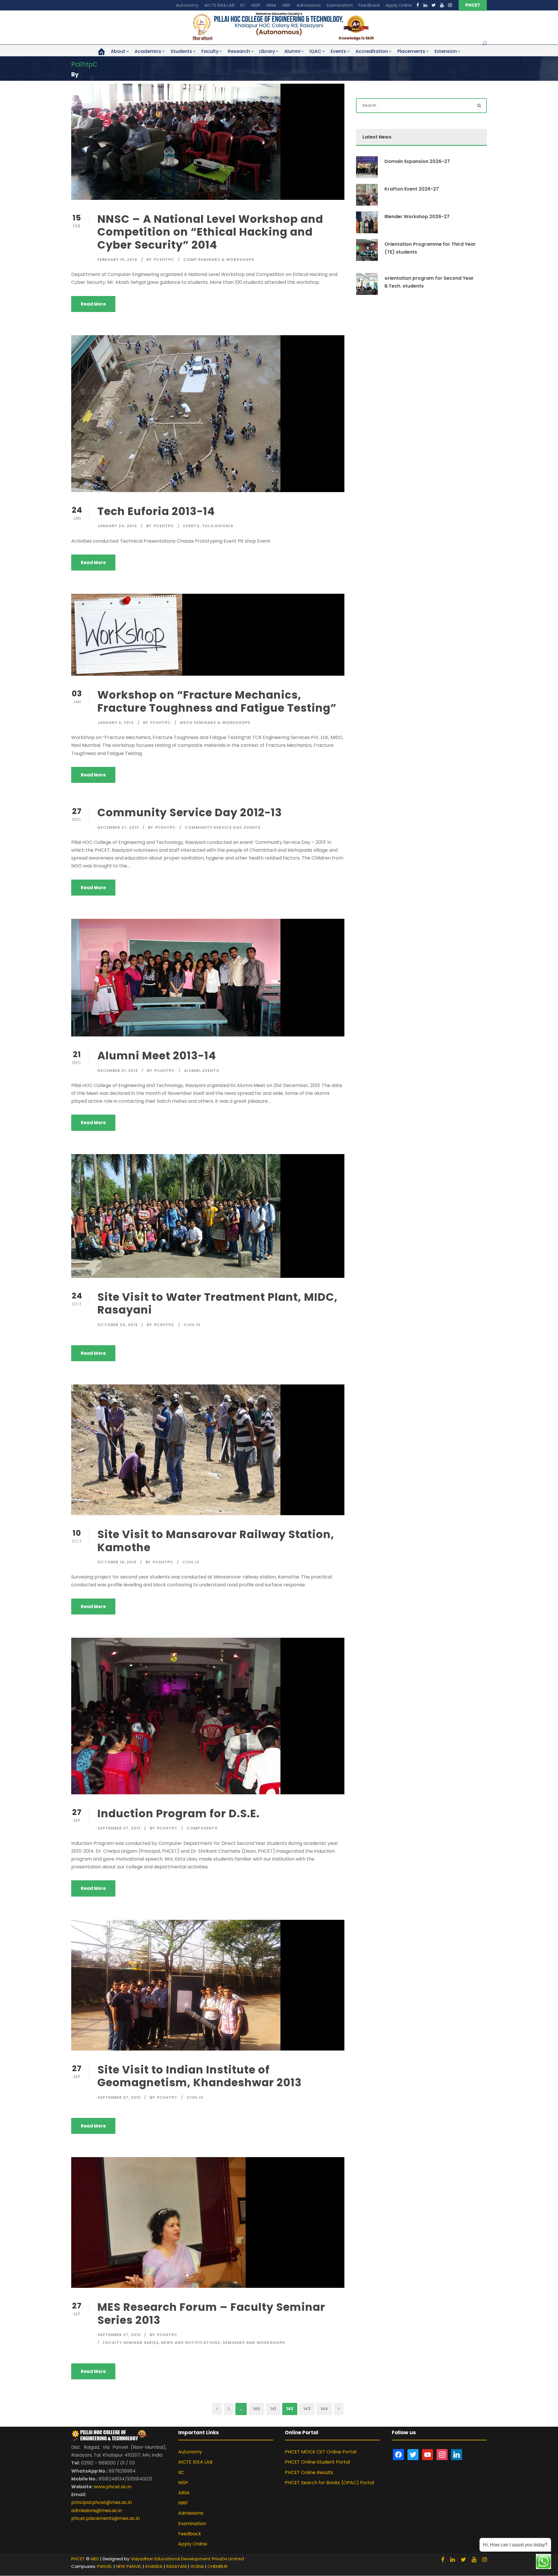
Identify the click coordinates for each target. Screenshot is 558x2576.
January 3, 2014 (116, 723)
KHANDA (154, 2566)
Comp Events (202, 1828)
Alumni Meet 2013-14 (157, 1056)
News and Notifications (191, 2343)
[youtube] (442, 5)
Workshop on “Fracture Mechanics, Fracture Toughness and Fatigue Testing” (217, 701)
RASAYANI (176, 2566)
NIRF (286, 5)
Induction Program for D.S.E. (178, 1813)
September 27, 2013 (119, 1828)
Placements (411, 51)
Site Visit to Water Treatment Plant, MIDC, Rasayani (218, 1303)
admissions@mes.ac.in (97, 2510)
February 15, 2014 (117, 260)
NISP (256, 5)
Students (181, 51)
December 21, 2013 (118, 1071)
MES (95, 2559)
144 (324, 2409)
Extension (446, 51)
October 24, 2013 (118, 1325)
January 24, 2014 (117, 526)
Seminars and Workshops (254, 2343)
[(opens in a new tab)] (158, 2222)
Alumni (292, 51)
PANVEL (105, 2566)
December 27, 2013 (118, 827)
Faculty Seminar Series (131, 2343)
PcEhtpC (164, 260)
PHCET (473, 5)
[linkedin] (425, 5)
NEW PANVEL (129, 2566)
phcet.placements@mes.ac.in (105, 2518)
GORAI (197, 2566)
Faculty (210, 51)
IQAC (315, 51)
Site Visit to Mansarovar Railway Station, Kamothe (216, 1541)
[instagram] (450, 5)
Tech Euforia (218, 526)
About (118, 51)
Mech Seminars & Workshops (215, 723)
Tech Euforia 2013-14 (156, 511)
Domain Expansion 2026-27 (417, 161)
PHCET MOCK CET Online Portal (321, 2452)
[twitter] (434, 5)
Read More (93, 304)
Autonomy (187, 5)
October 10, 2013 (117, 1562)
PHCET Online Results (309, 2472)
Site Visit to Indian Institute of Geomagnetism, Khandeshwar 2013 (200, 2076)
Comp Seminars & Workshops (219, 260)
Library (267, 51)
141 (273, 2409)
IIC (243, 5)
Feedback (369, 5)
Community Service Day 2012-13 (190, 812)
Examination (340, 5)
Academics (148, 51)
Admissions (309, 5)
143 (307, 2409)
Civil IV (192, 1325)
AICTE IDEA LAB (219, 5)
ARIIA (271, 5)
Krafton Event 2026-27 (412, 189)
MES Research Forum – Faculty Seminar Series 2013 (211, 2313)
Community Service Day (213, 827)
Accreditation (372, 51)
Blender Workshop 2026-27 (417, 217)
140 (256, 2409)
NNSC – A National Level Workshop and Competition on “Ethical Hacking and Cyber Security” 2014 (210, 232)
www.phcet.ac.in (113, 2487)
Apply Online (399, 5)
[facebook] (418, 5)
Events (338, 51)
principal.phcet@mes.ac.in (102, 2502)
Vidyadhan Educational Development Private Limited (187, 2559)
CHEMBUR (218, 2566)
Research (239, 51)
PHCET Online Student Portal (317, 2462)
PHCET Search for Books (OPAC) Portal (329, 2483)
